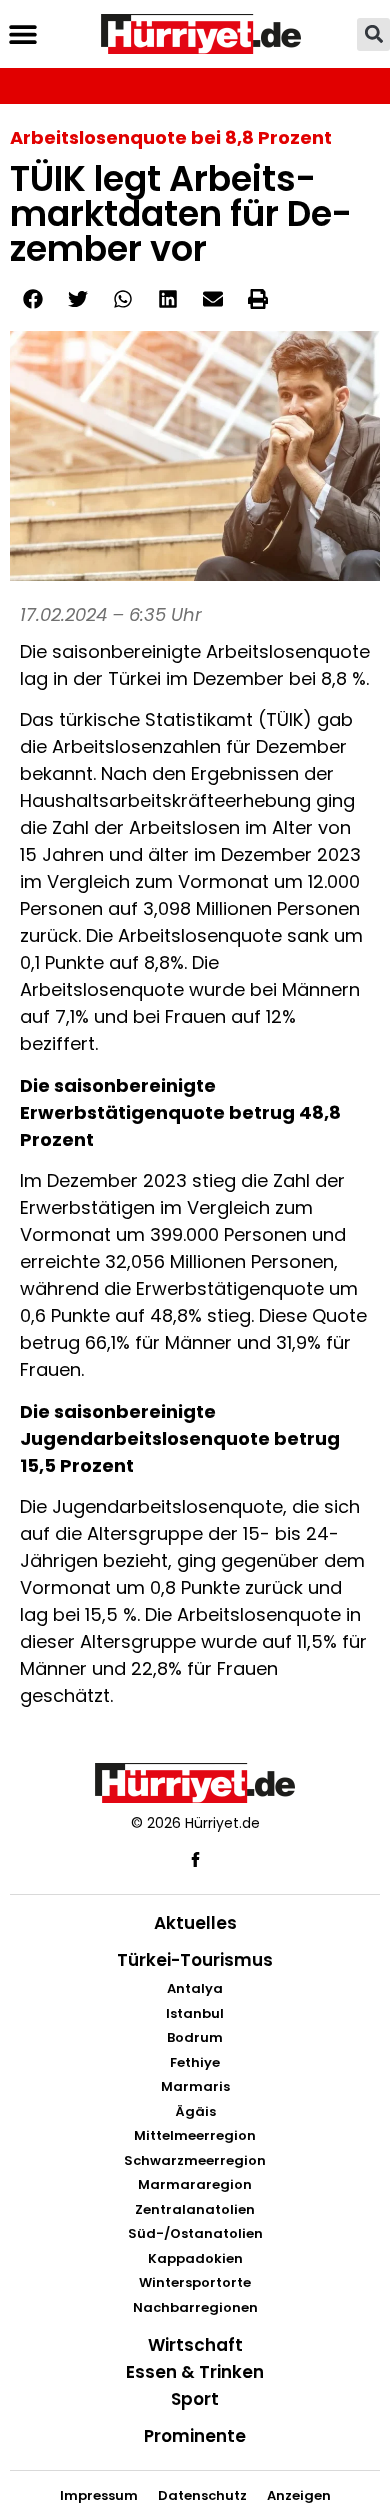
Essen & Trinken (195, 2372)
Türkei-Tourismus (195, 1960)
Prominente (195, 2436)
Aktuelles (195, 1923)
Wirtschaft (195, 2345)
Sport (195, 2399)
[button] (22, 34)
